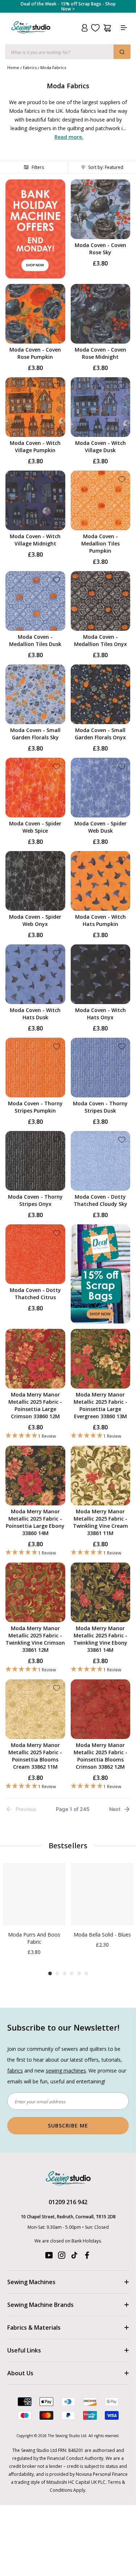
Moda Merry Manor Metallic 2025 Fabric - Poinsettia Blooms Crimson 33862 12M (100, 1756)
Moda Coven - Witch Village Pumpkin (35, 447)
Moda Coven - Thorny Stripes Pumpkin (35, 1107)
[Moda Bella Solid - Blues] (102, 1894)
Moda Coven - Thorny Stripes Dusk (100, 1107)
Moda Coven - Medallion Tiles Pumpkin (100, 543)
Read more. (69, 137)
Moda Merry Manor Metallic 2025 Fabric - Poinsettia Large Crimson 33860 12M (35, 1405)
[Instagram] (62, 2257)
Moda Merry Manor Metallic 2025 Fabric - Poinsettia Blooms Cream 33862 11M (35, 1756)
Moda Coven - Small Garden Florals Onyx (100, 734)
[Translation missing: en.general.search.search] (122, 52)
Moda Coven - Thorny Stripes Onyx (35, 1200)
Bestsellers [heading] (68, 1846)
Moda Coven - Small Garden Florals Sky (35, 734)
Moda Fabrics (53, 67)
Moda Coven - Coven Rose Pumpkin (35, 353)
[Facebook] (87, 2257)
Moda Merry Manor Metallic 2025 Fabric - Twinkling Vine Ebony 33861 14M (100, 1639)
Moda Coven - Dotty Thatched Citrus (35, 1294)
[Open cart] (107, 28)
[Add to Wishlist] (122, 188)
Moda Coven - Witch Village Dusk (100, 447)
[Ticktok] (74, 2257)
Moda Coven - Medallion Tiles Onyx (100, 640)
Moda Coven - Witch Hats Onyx (100, 1014)
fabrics (15, 2071)
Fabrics (30, 67)
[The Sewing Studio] (31, 36)
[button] (35, 1436)
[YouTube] (49, 2257)
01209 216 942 (68, 2202)
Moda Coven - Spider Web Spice (35, 827)
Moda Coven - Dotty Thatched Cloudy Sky (100, 1200)
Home (13, 67)
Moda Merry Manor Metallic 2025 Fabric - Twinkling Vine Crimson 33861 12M (35, 1639)
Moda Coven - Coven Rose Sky (100, 249)
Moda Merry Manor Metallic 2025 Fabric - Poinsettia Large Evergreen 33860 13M (100, 1405)
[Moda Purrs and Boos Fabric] (34, 1894)
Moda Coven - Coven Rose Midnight (100, 353)
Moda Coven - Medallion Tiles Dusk (35, 640)
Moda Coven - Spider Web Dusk (100, 827)
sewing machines (66, 2071)
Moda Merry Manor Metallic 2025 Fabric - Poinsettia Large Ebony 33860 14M (35, 1522)
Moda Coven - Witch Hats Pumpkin (100, 920)
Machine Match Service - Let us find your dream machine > (68, 7)
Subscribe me (68, 2126)
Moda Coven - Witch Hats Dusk (35, 1014)
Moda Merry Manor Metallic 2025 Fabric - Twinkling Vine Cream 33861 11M (100, 1522)
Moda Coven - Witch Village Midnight (35, 540)
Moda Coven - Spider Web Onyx (35, 920)
